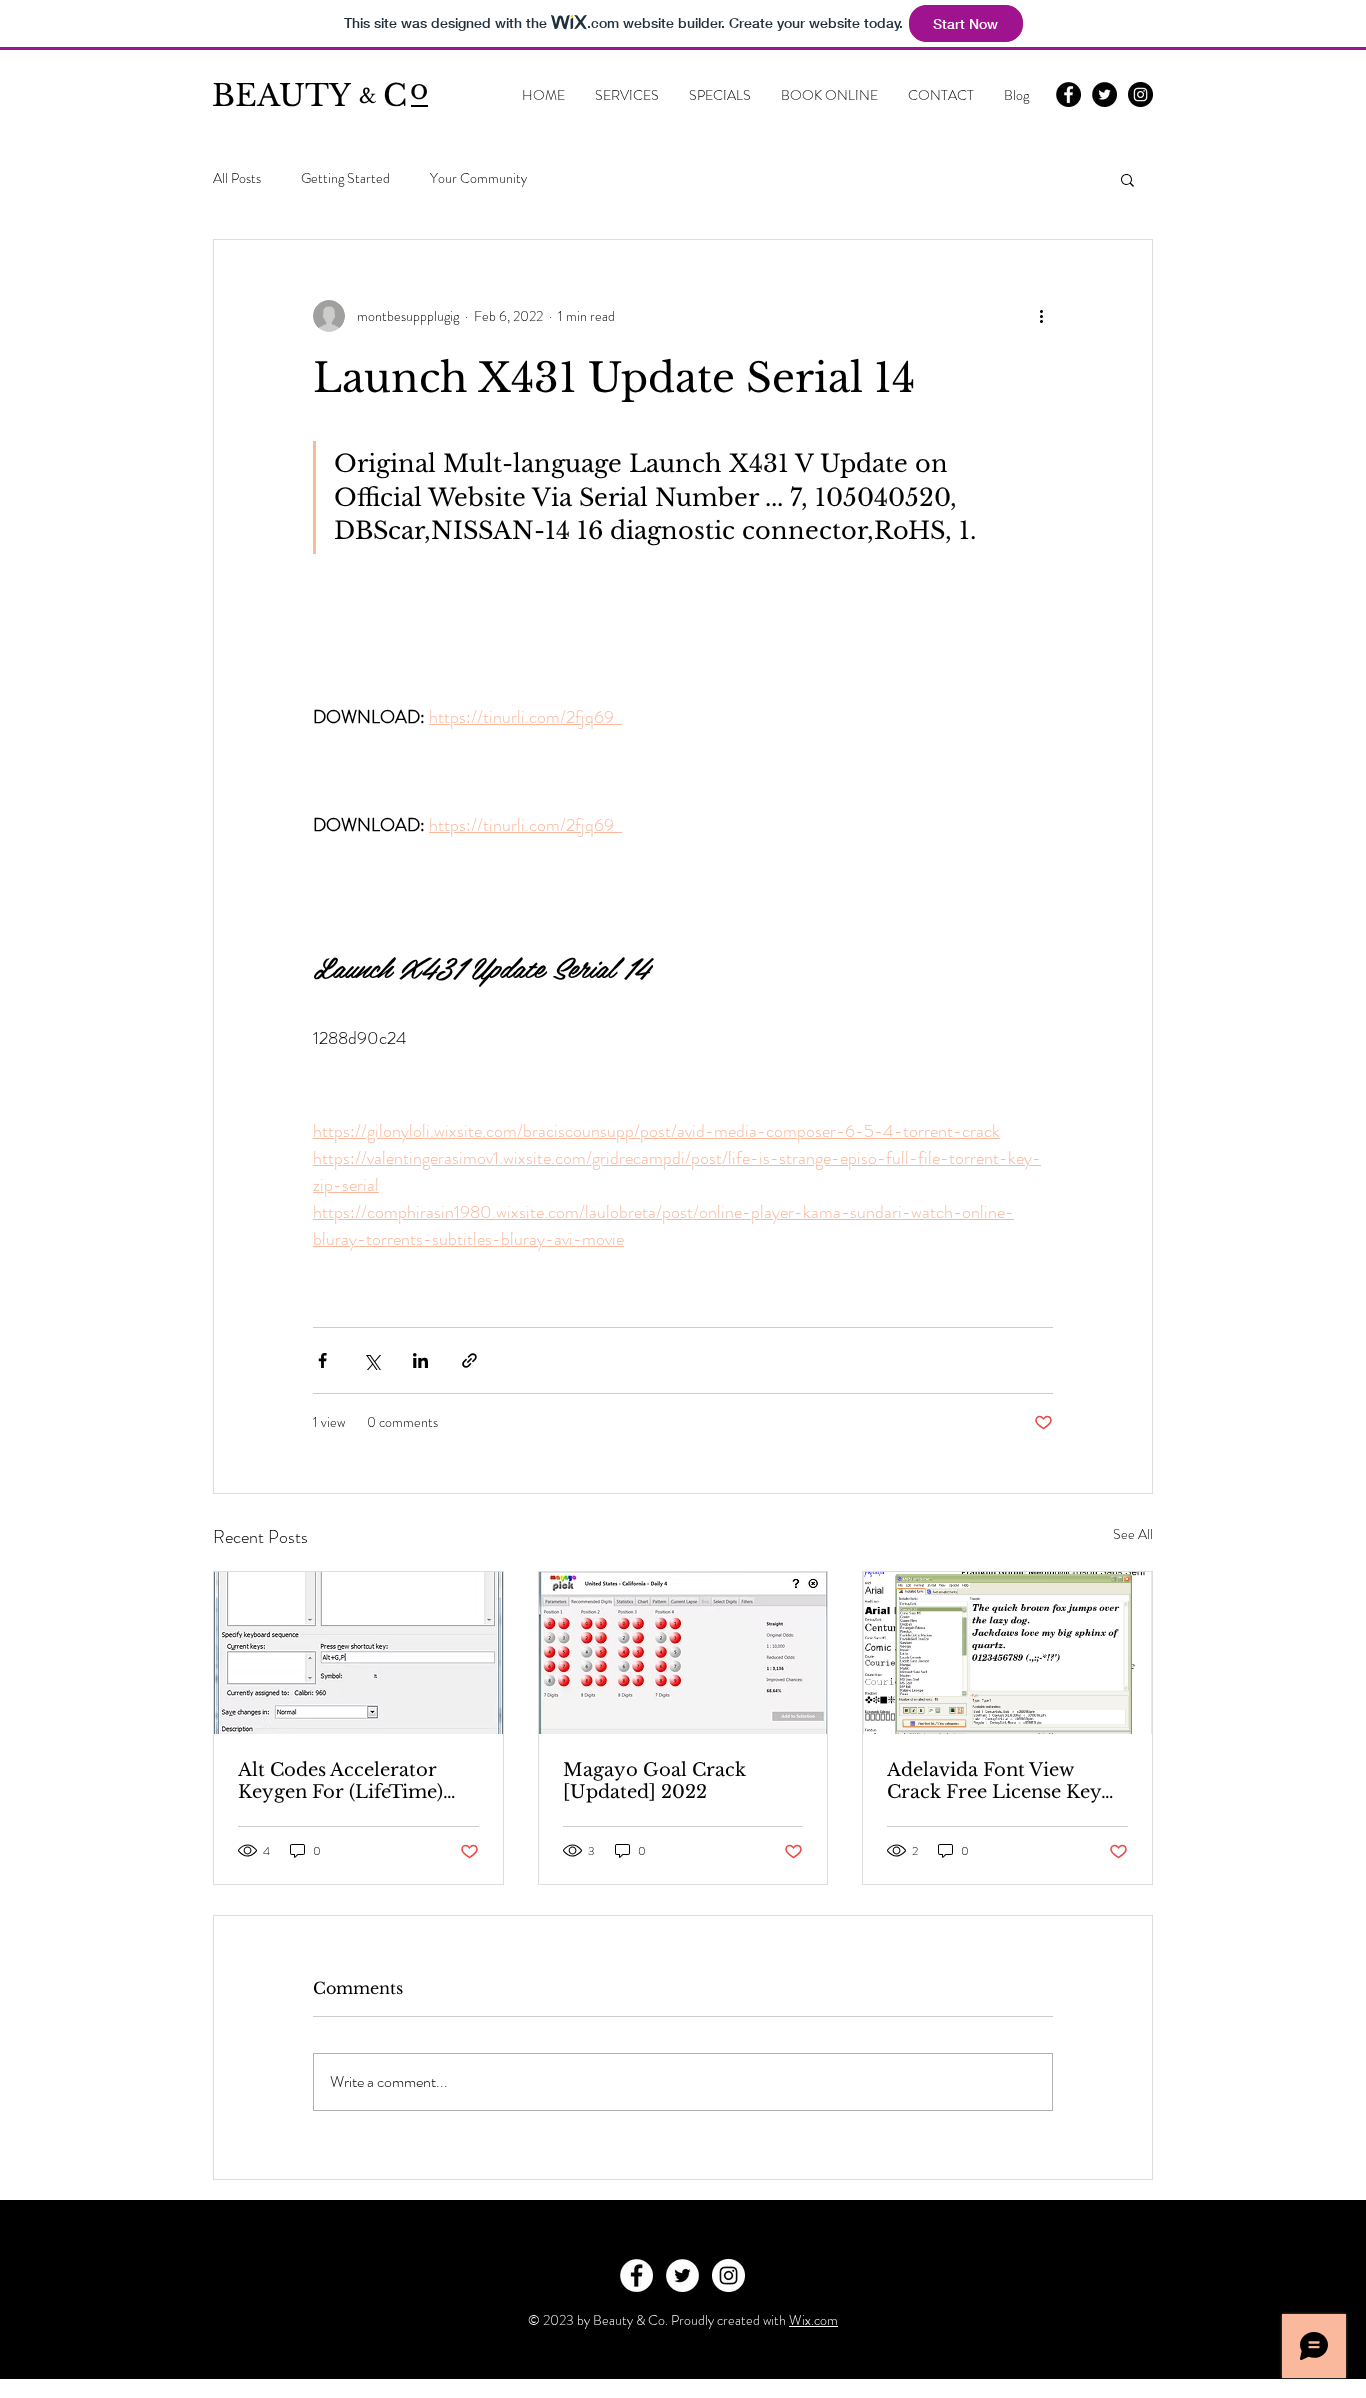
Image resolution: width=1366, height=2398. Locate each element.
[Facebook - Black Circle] (1068, 94)
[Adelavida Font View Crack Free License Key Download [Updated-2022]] (1007, 1653)
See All (1133, 1534)
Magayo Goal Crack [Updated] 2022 (654, 1781)
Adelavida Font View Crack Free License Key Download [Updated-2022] (994, 1781)
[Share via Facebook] (322, 1360)
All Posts (237, 178)
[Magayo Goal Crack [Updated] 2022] (683, 1653)
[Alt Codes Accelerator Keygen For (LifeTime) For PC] (358, 1653)
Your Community (478, 178)
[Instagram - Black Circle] (1140, 94)
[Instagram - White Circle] (728, 2275)
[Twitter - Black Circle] (1104, 94)
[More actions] (1041, 316)
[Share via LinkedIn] (420, 1360)
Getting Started (345, 178)
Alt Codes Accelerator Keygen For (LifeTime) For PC (340, 1781)
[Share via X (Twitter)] (371, 1360)
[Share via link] (469, 1360)
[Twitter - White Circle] (682, 2275)
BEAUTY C (309, 95)
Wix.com (813, 2320)
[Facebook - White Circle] (636, 2275)
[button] (1127, 179)
